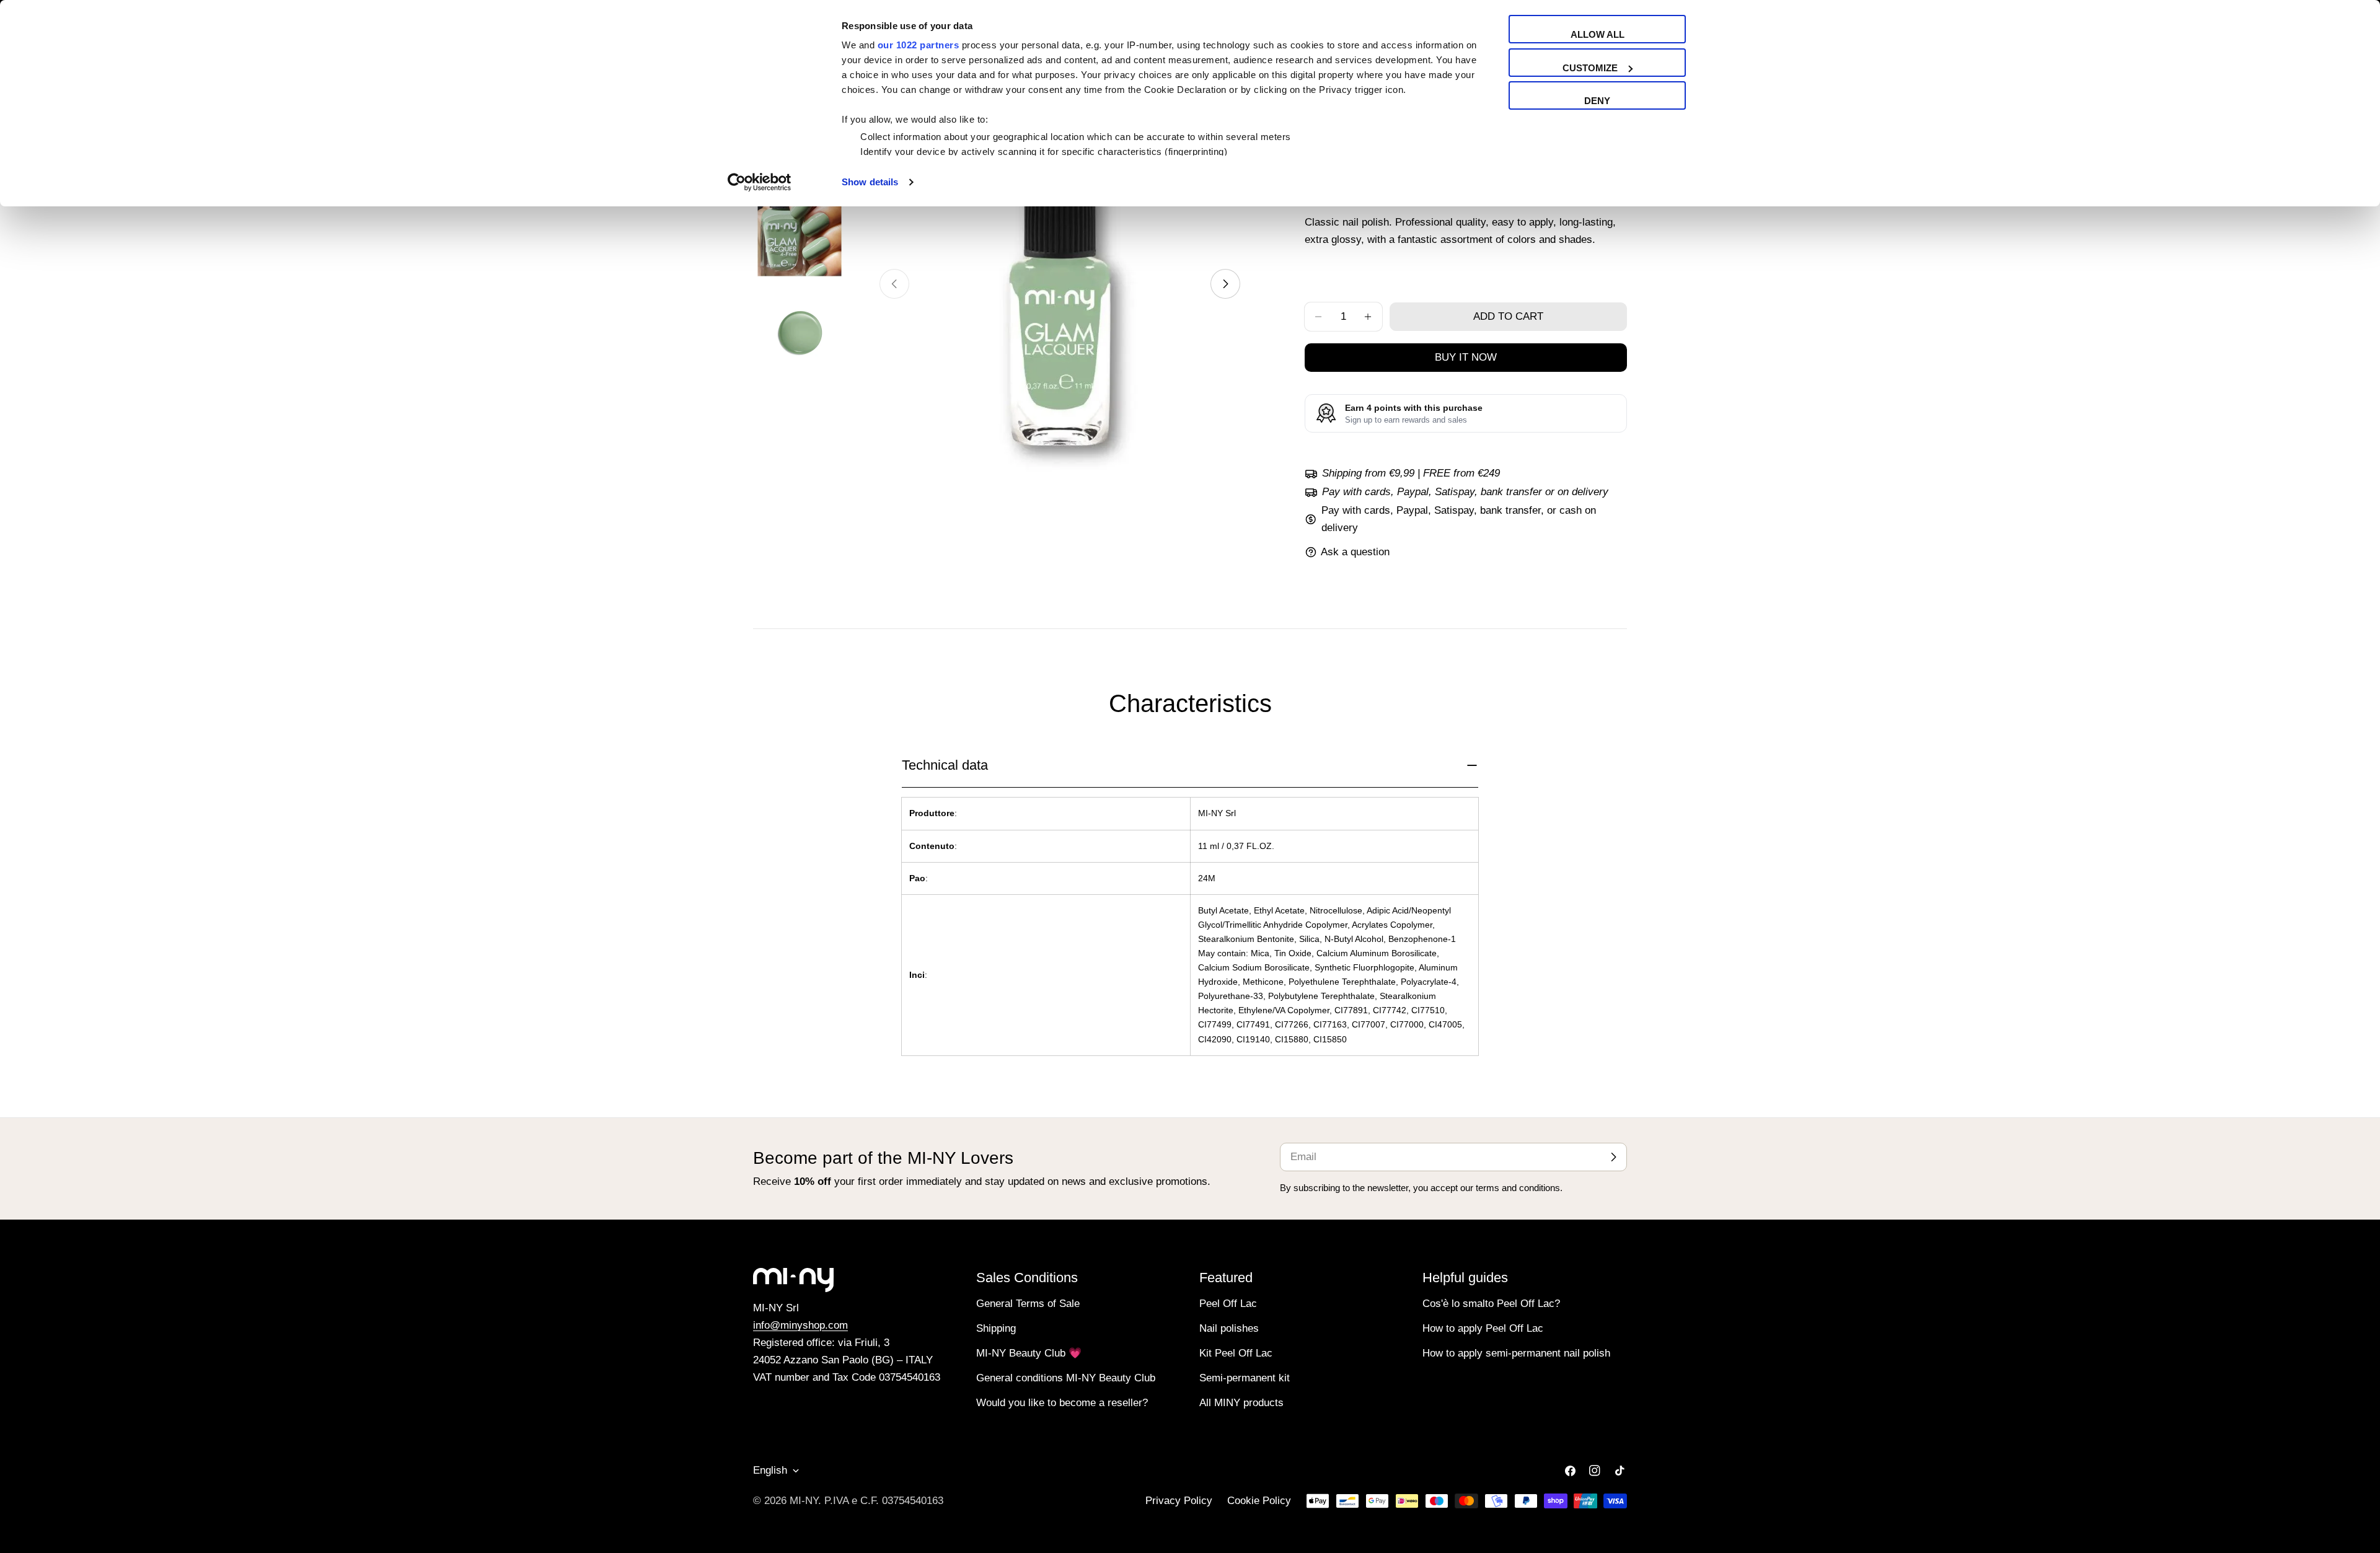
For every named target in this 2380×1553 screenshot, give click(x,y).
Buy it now (1466, 357)
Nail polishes (1229, 1328)
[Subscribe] (1613, 1157)
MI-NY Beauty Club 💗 (1029, 1353)
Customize (1590, 68)
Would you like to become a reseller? (1062, 1403)
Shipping (996, 1328)
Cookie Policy (1259, 1501)
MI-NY (804, 1501)
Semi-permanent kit (1245, 1378)
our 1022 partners (919, 45)
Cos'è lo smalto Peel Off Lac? (1491, 1304)
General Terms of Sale (1028, 1304)
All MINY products (1241, 1403)
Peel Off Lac (1228, 1304)
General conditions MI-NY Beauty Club (1066, 1378)
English (770, 1470)
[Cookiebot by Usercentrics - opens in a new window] (760, 182)
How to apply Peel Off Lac (1483, 1328)
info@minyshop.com (800, 1325)
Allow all (1598, 34)
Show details (870, 182)
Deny (1597, 101)
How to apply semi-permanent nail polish (1516, 1353)
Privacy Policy (1179, 1501)
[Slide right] (1225, 284)
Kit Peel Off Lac (1236, 1353)
